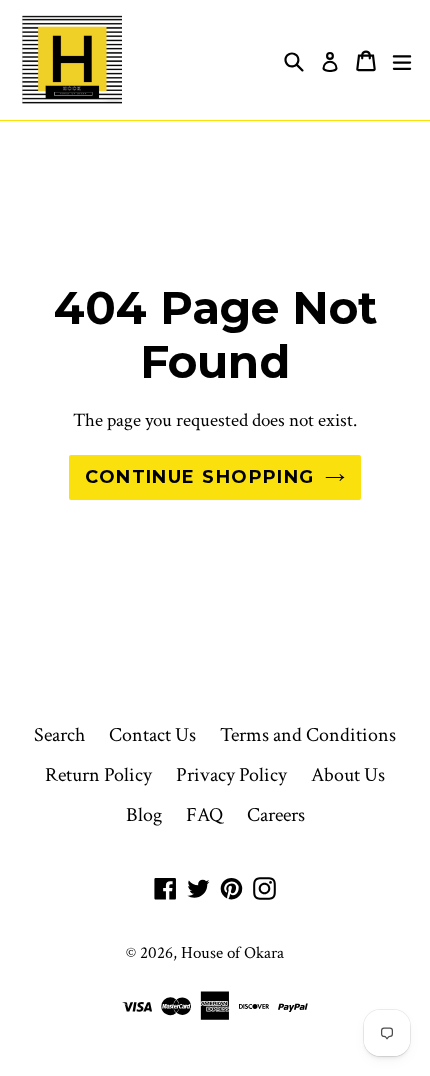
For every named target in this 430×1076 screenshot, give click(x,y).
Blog (144, 815)
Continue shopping (199, 477)
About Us (348, 775)
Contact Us (152, 735)
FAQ (204, 815)
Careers (276, 815)
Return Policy (98, 775)
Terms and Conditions (308, 735)
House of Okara (232, 953)
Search (59, 735)
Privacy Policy (231, 775)
